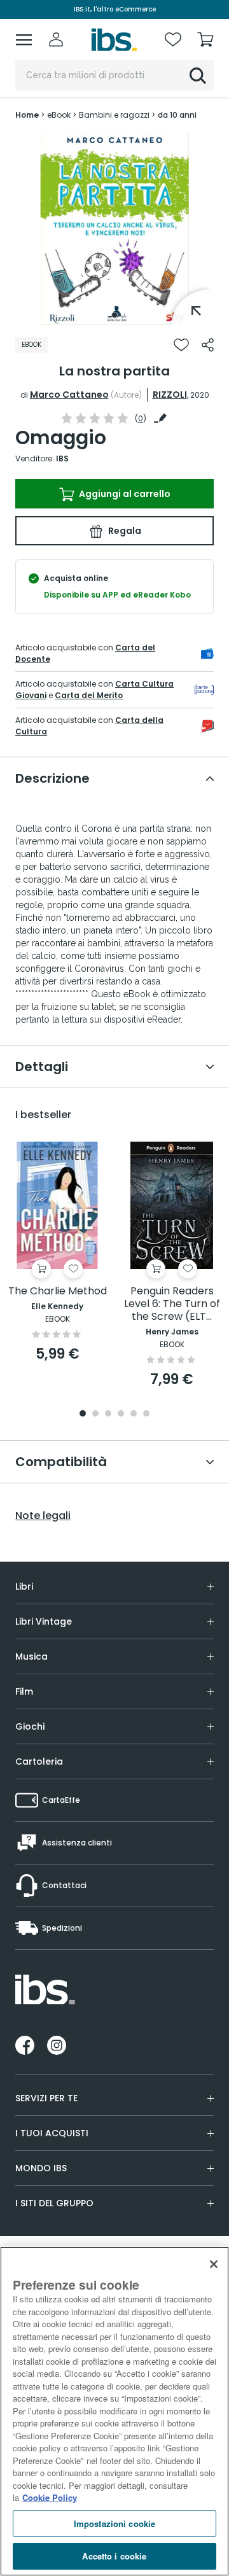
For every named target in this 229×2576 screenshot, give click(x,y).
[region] (114, 2411)
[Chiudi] (214, 2264)
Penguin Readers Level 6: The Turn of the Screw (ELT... (172, 1304)
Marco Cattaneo (69, 395)
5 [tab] (134, 1414)
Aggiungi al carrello (124, 494)
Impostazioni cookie (114, 2523)
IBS (62, 458)
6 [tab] (146, 1414)
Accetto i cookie (114, 2556)
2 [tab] (95, 1414)
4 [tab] (121, 1414)
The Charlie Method (58, 1291)
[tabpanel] (114, 229)
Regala (124, 531)
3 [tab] (108, 1414)
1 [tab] (114, 315)
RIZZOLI (170, 395)
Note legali (43, 1516)
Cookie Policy (50, 2497)
